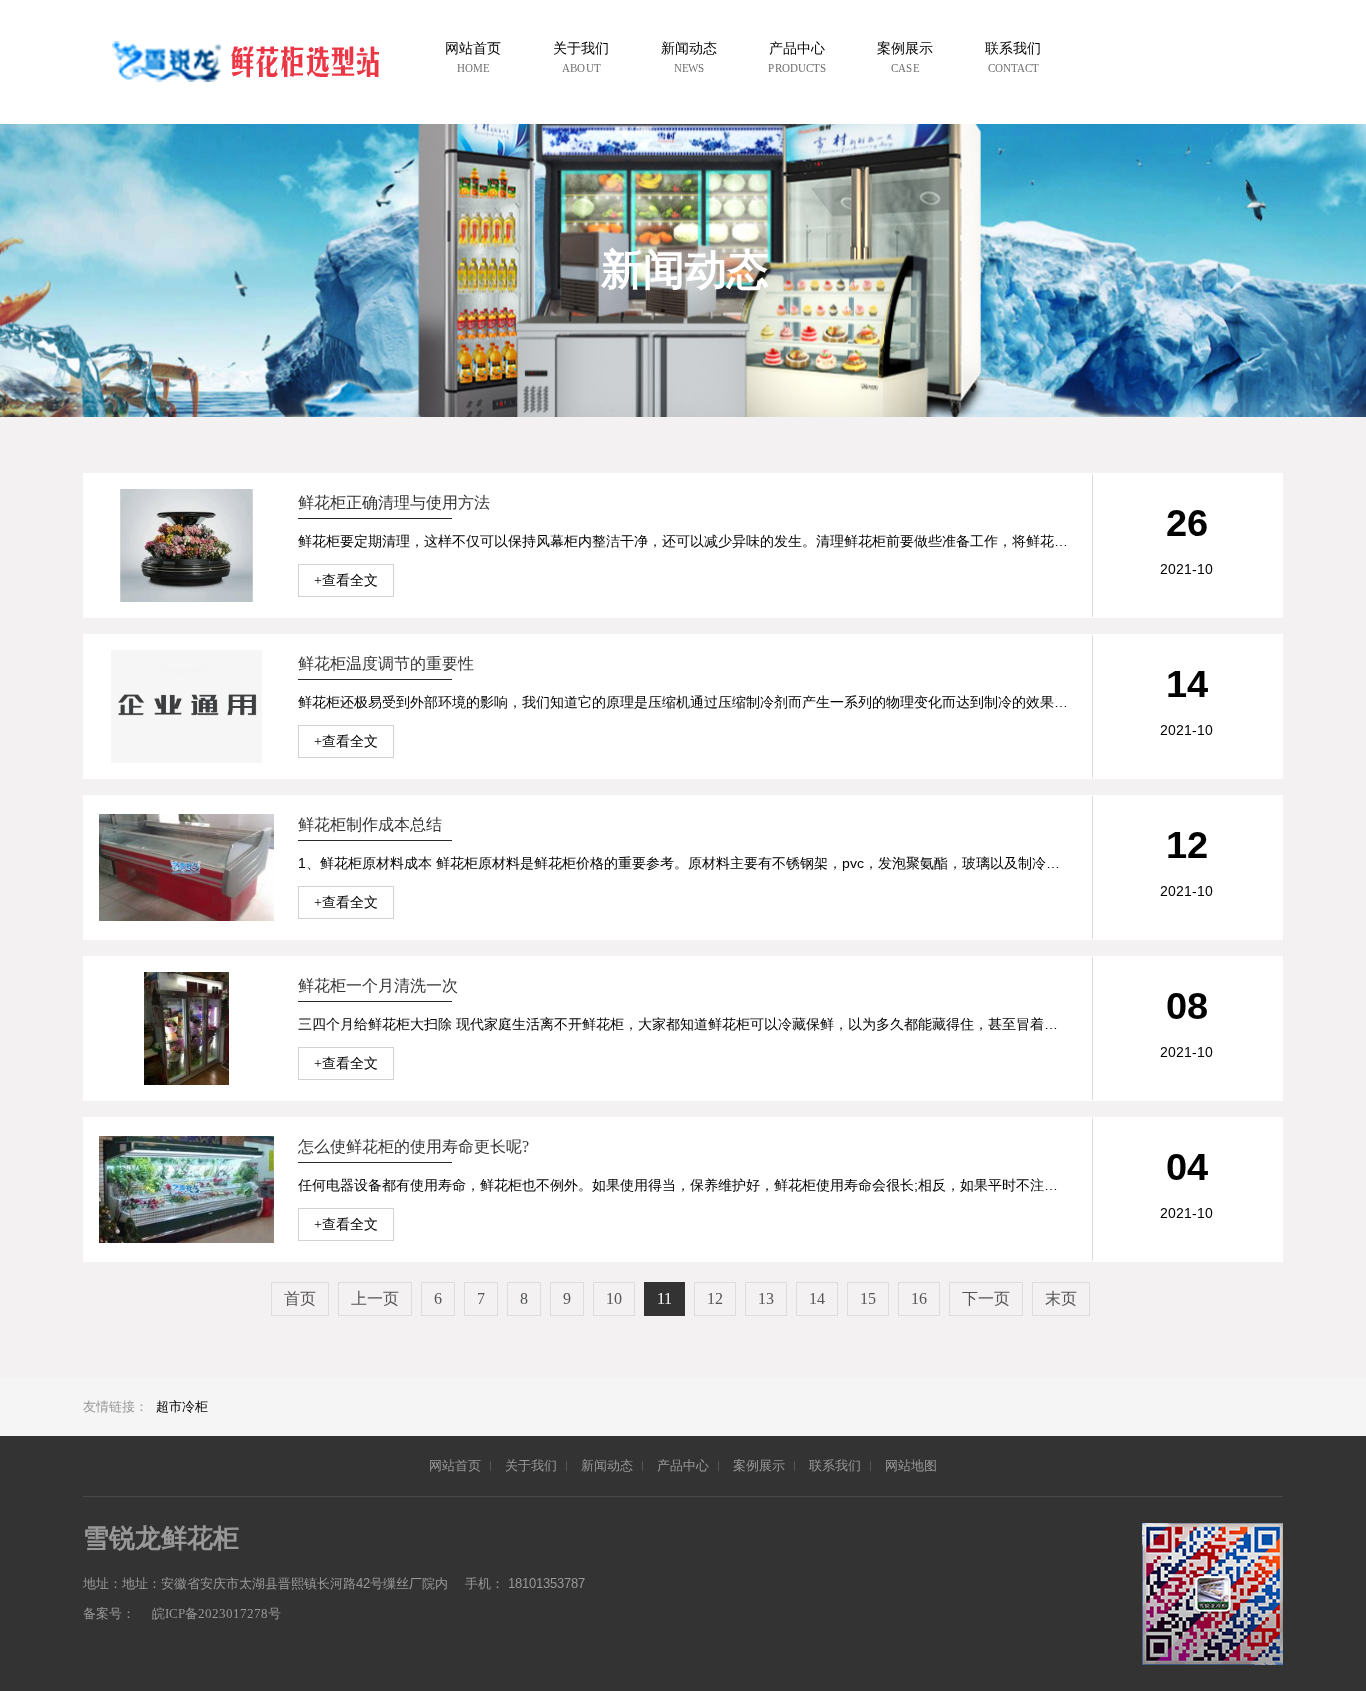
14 (817, 1298)
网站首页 (455, 1465)
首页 (300, 1298)
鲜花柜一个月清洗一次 (378, 985)
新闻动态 (607, 1465)
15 (868, 1298)
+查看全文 (346, 580)
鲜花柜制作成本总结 (370, 824)
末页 (1061, 1298)
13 (766, 1298)
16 (919, 1298)
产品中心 (683, 1465)
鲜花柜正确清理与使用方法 (394, 502)
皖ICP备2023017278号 (216, 1613)
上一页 (375, 1298)
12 (715, 1298)
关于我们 (531, 1465)
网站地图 (911, 1465)
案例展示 (759, 1465)
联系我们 (835, 1465)
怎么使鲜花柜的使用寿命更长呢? (413, 1146)
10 (614, 1298)
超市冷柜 (182, 1406)
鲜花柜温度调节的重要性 (386, 663)
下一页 (986, 1298)
